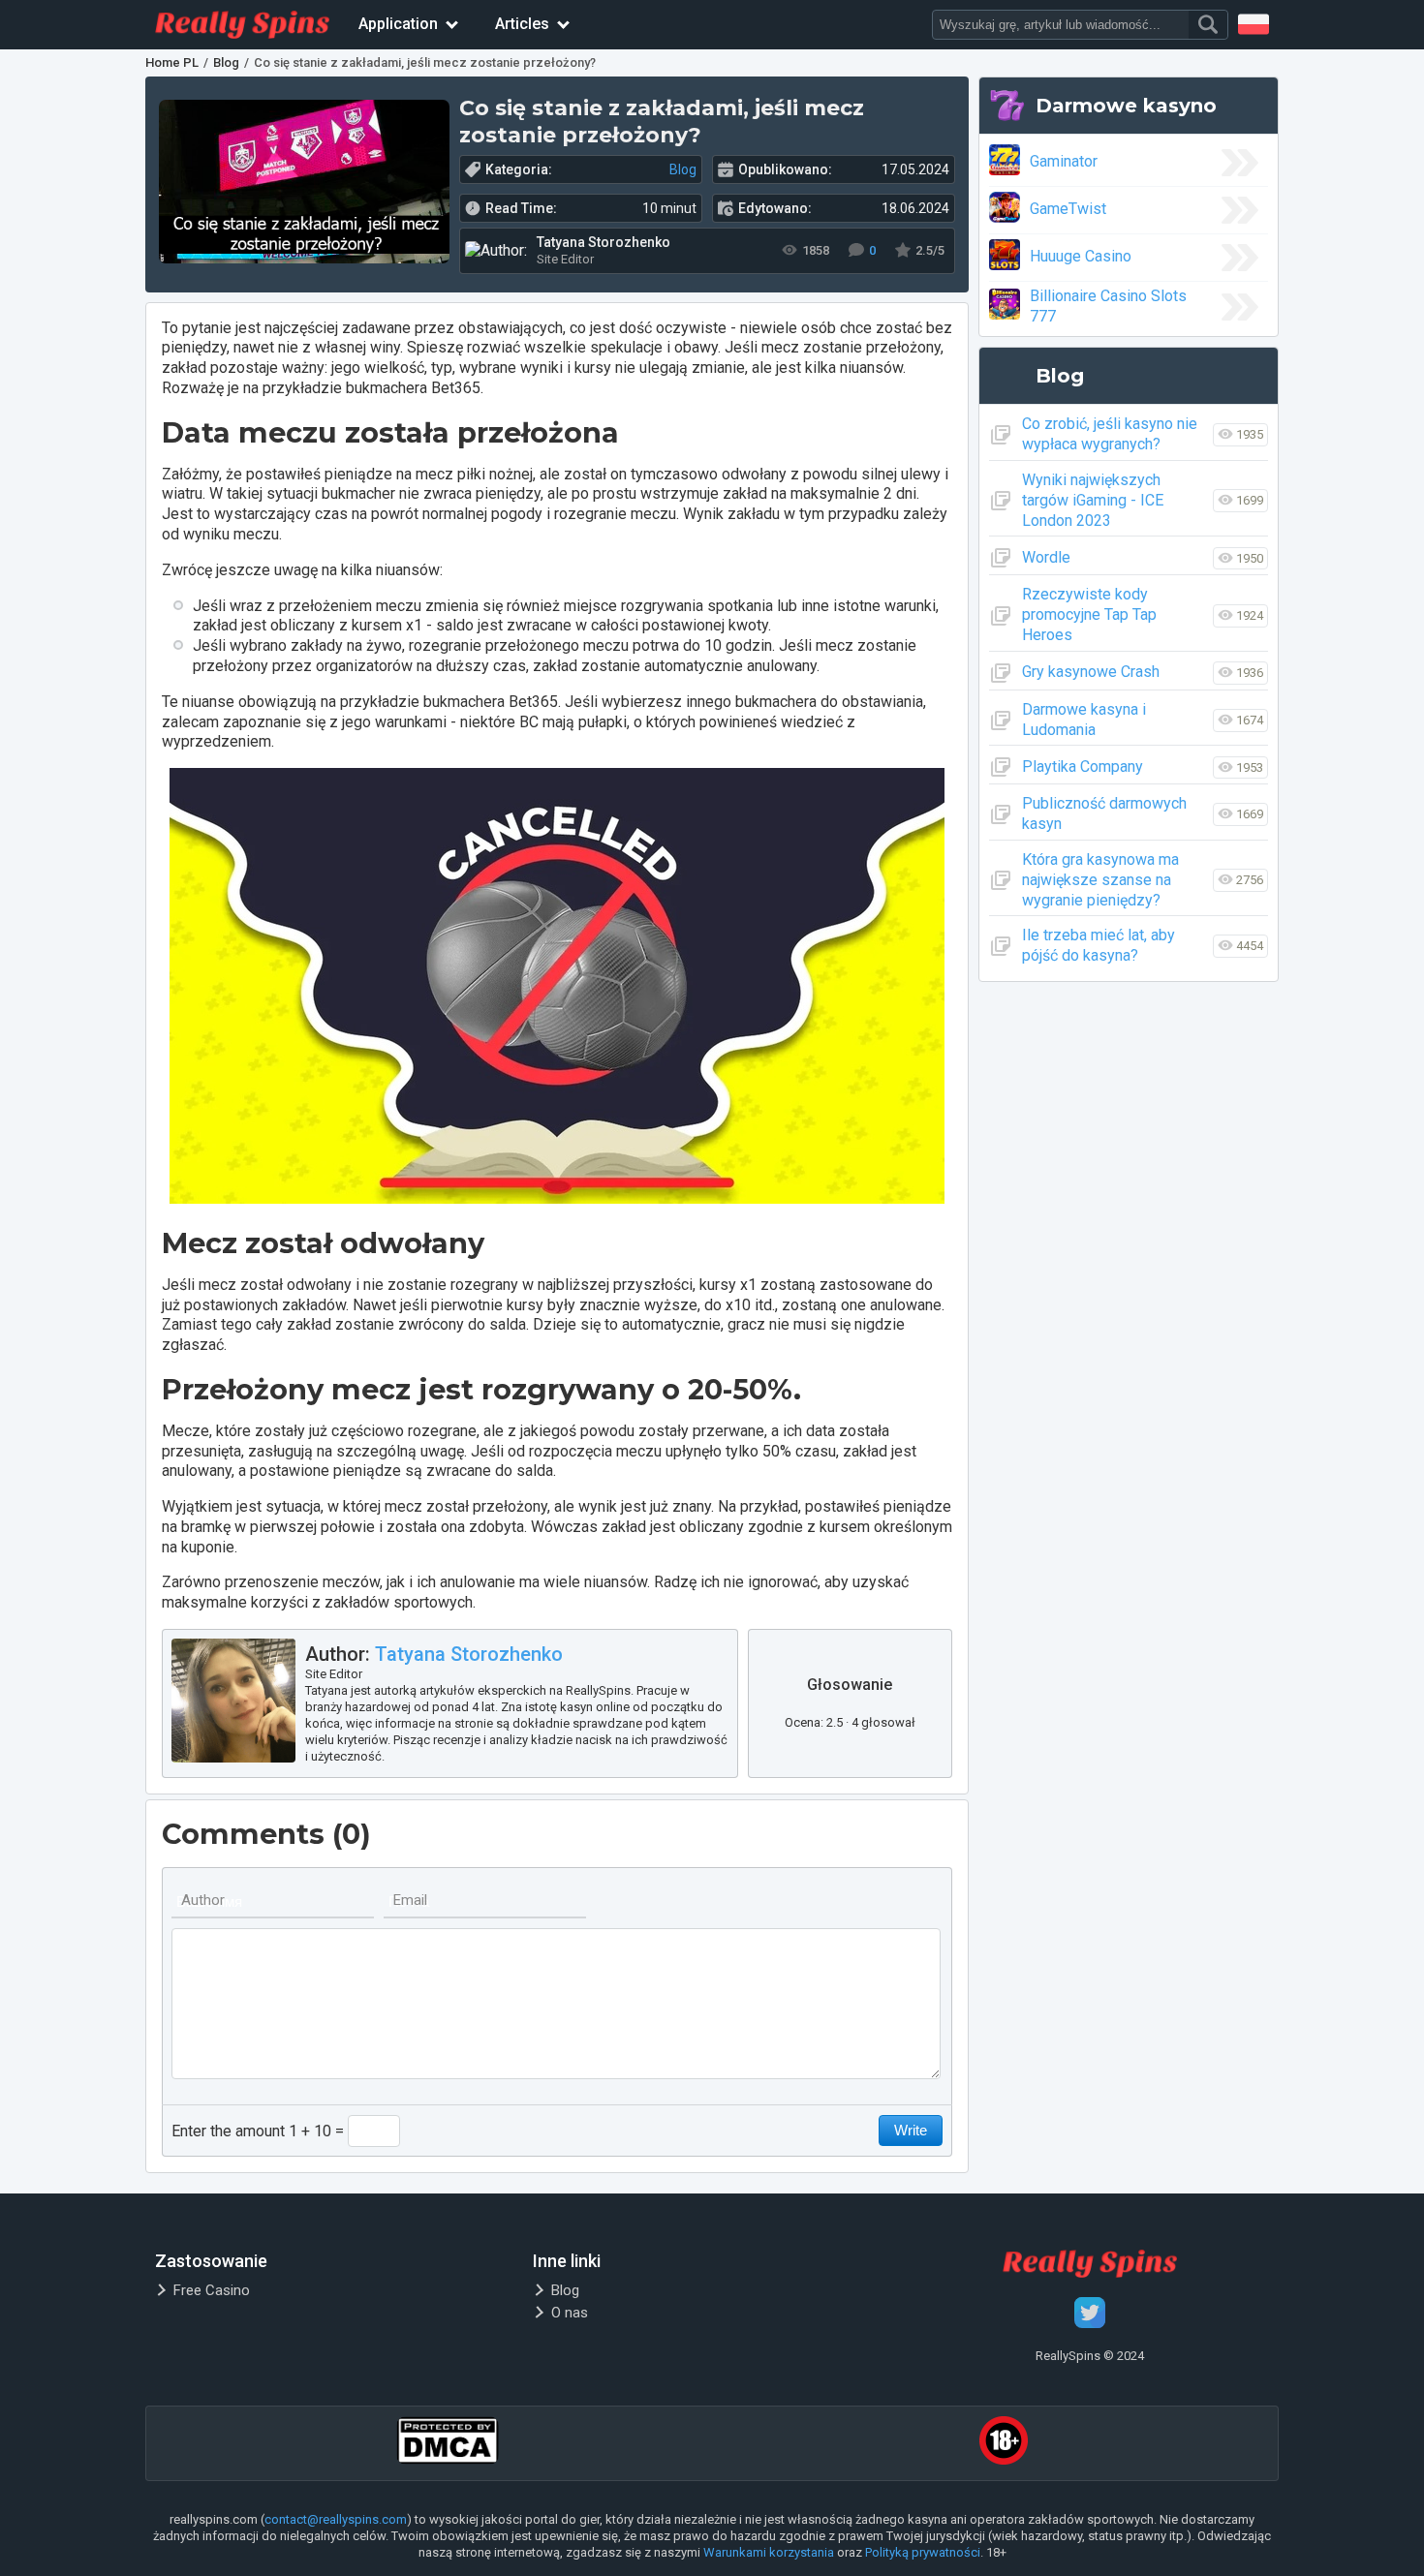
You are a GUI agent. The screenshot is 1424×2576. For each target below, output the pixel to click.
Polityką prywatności (923, 2552)
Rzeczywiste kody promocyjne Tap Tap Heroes (1089, 614)
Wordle (1046, 557)
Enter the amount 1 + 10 (251, 2131)
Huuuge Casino (1081, 256)
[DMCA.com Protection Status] (448, 2443)
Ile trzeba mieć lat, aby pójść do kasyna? (1099, 945)
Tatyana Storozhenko (469, 1654)
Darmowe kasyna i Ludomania (1084, 720)
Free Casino (212, 2290)
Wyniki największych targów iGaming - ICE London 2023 (1093, 500)
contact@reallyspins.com (336, 2519)
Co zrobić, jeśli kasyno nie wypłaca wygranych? (1110, 434)
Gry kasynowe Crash (1091, 672)
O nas (570, 2313)
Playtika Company (1083, 767)
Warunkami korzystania (769, 2552)
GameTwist (1068, 209)
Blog (683, 169)
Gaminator (1064, 161)
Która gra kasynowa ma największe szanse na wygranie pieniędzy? (1100, 880)
